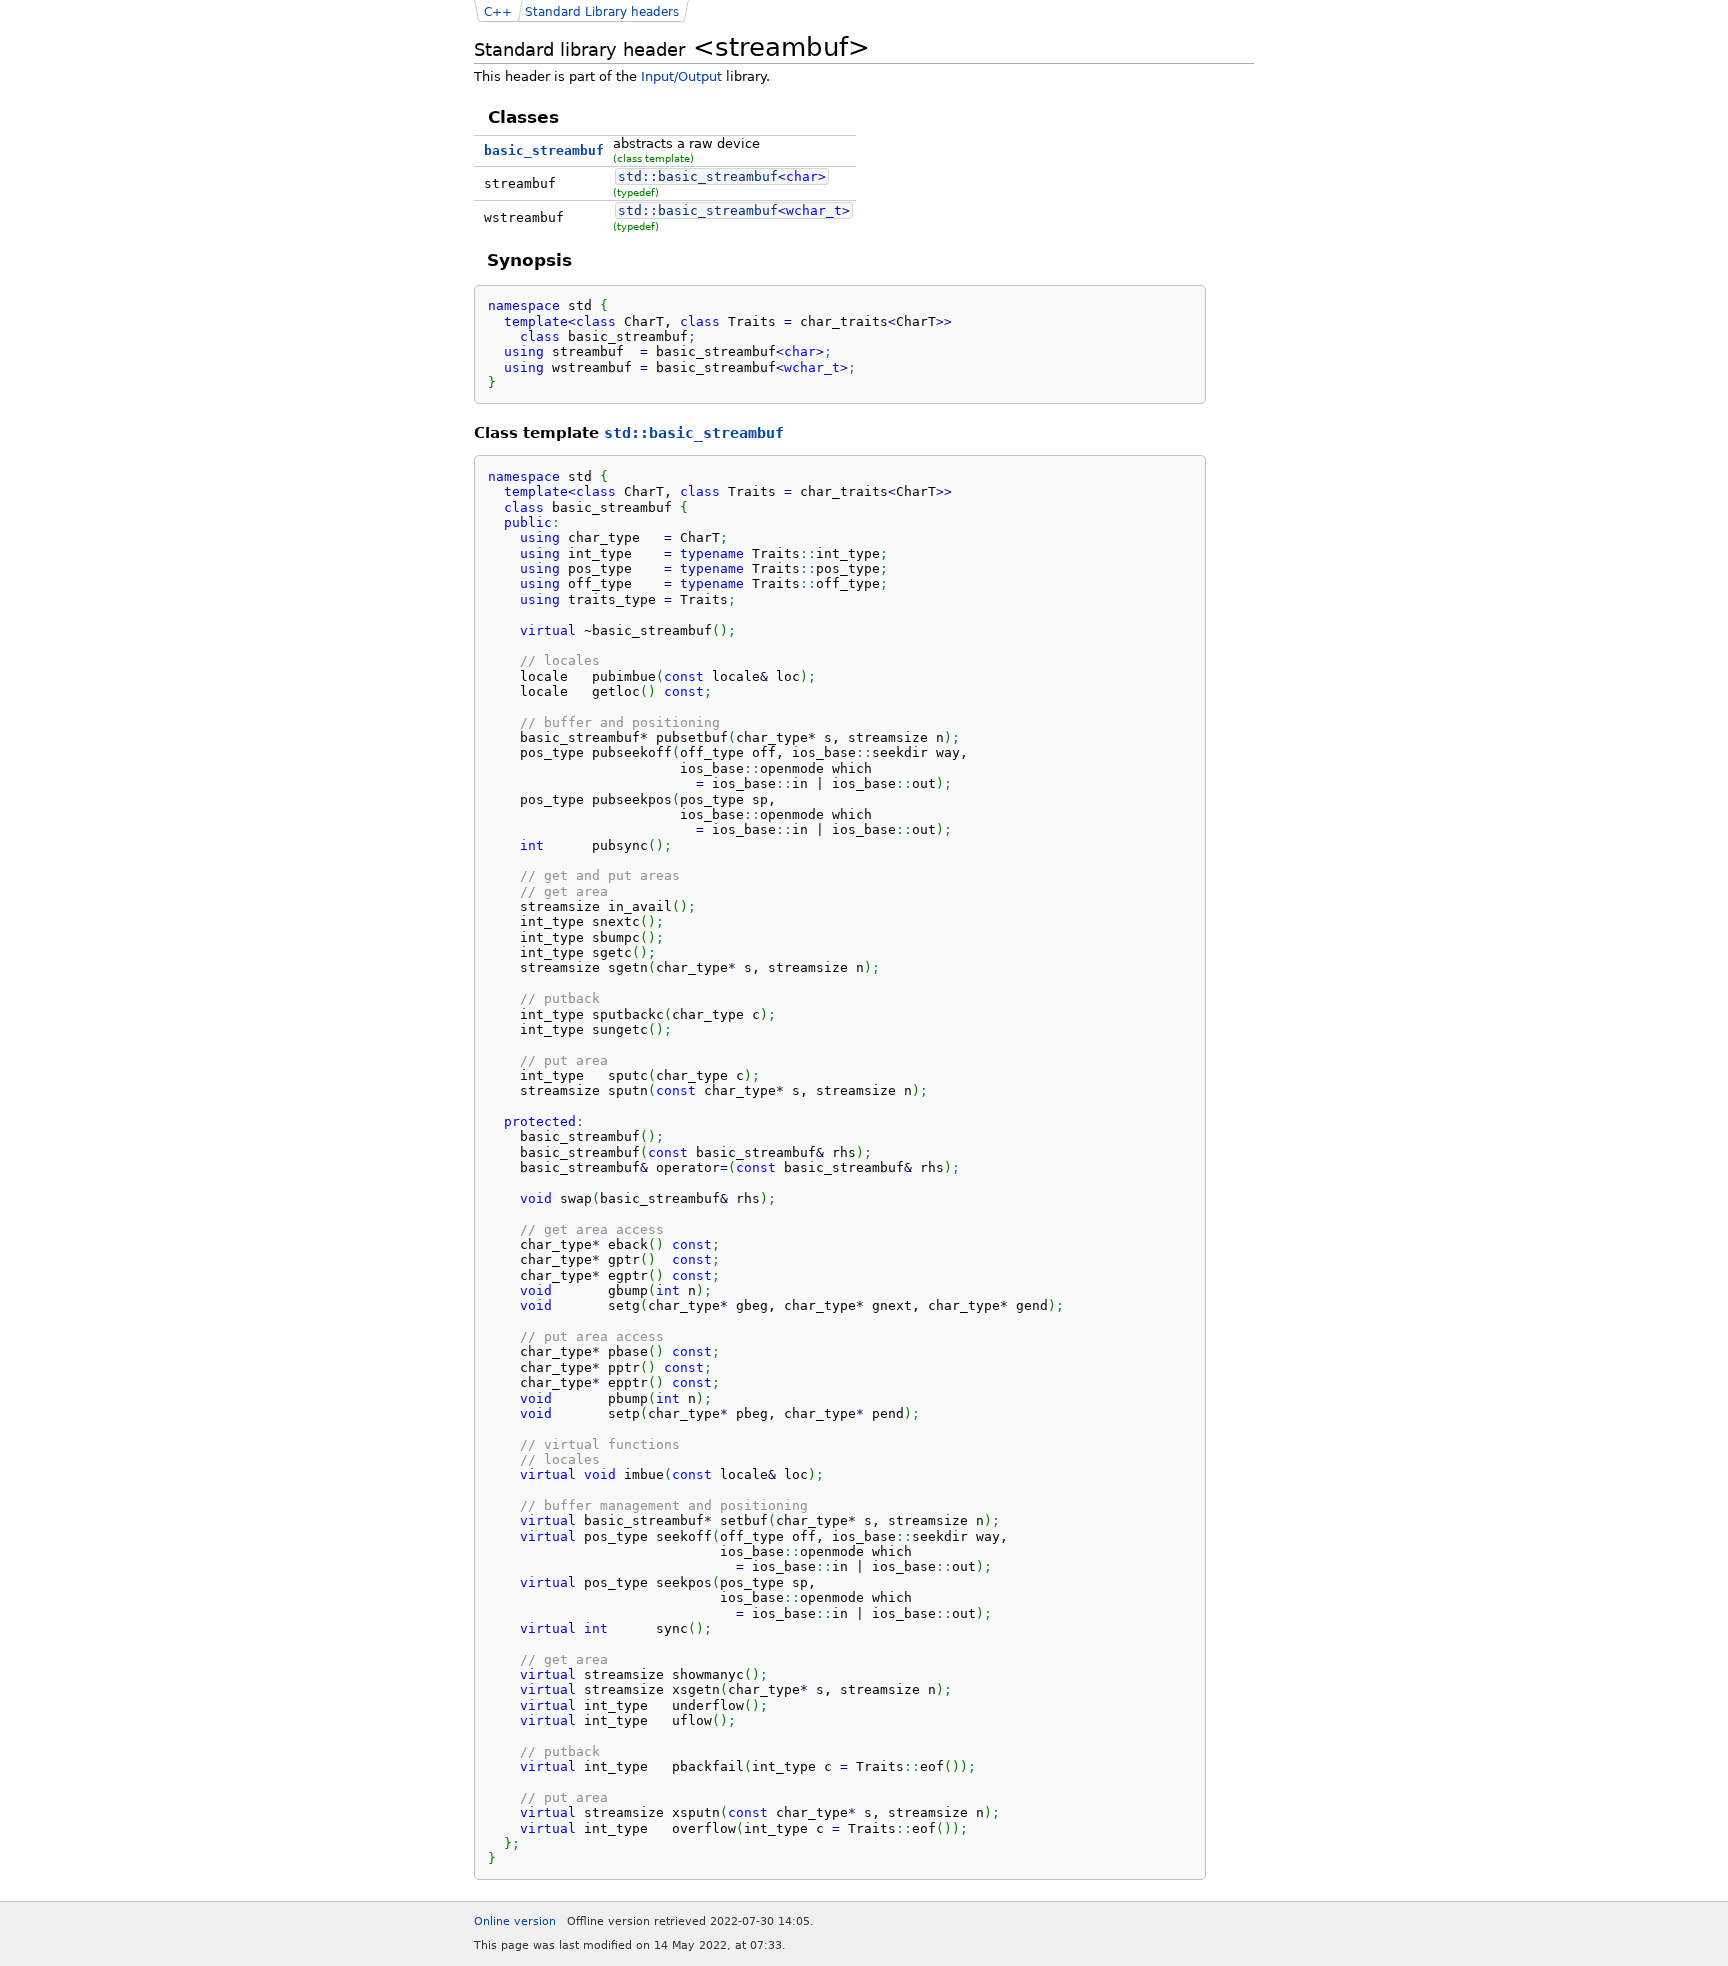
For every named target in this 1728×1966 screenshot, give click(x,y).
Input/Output (681, 76)
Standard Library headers (602, 12)
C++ (498, 12)
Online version (515, 1921)
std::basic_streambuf (694, 432)
